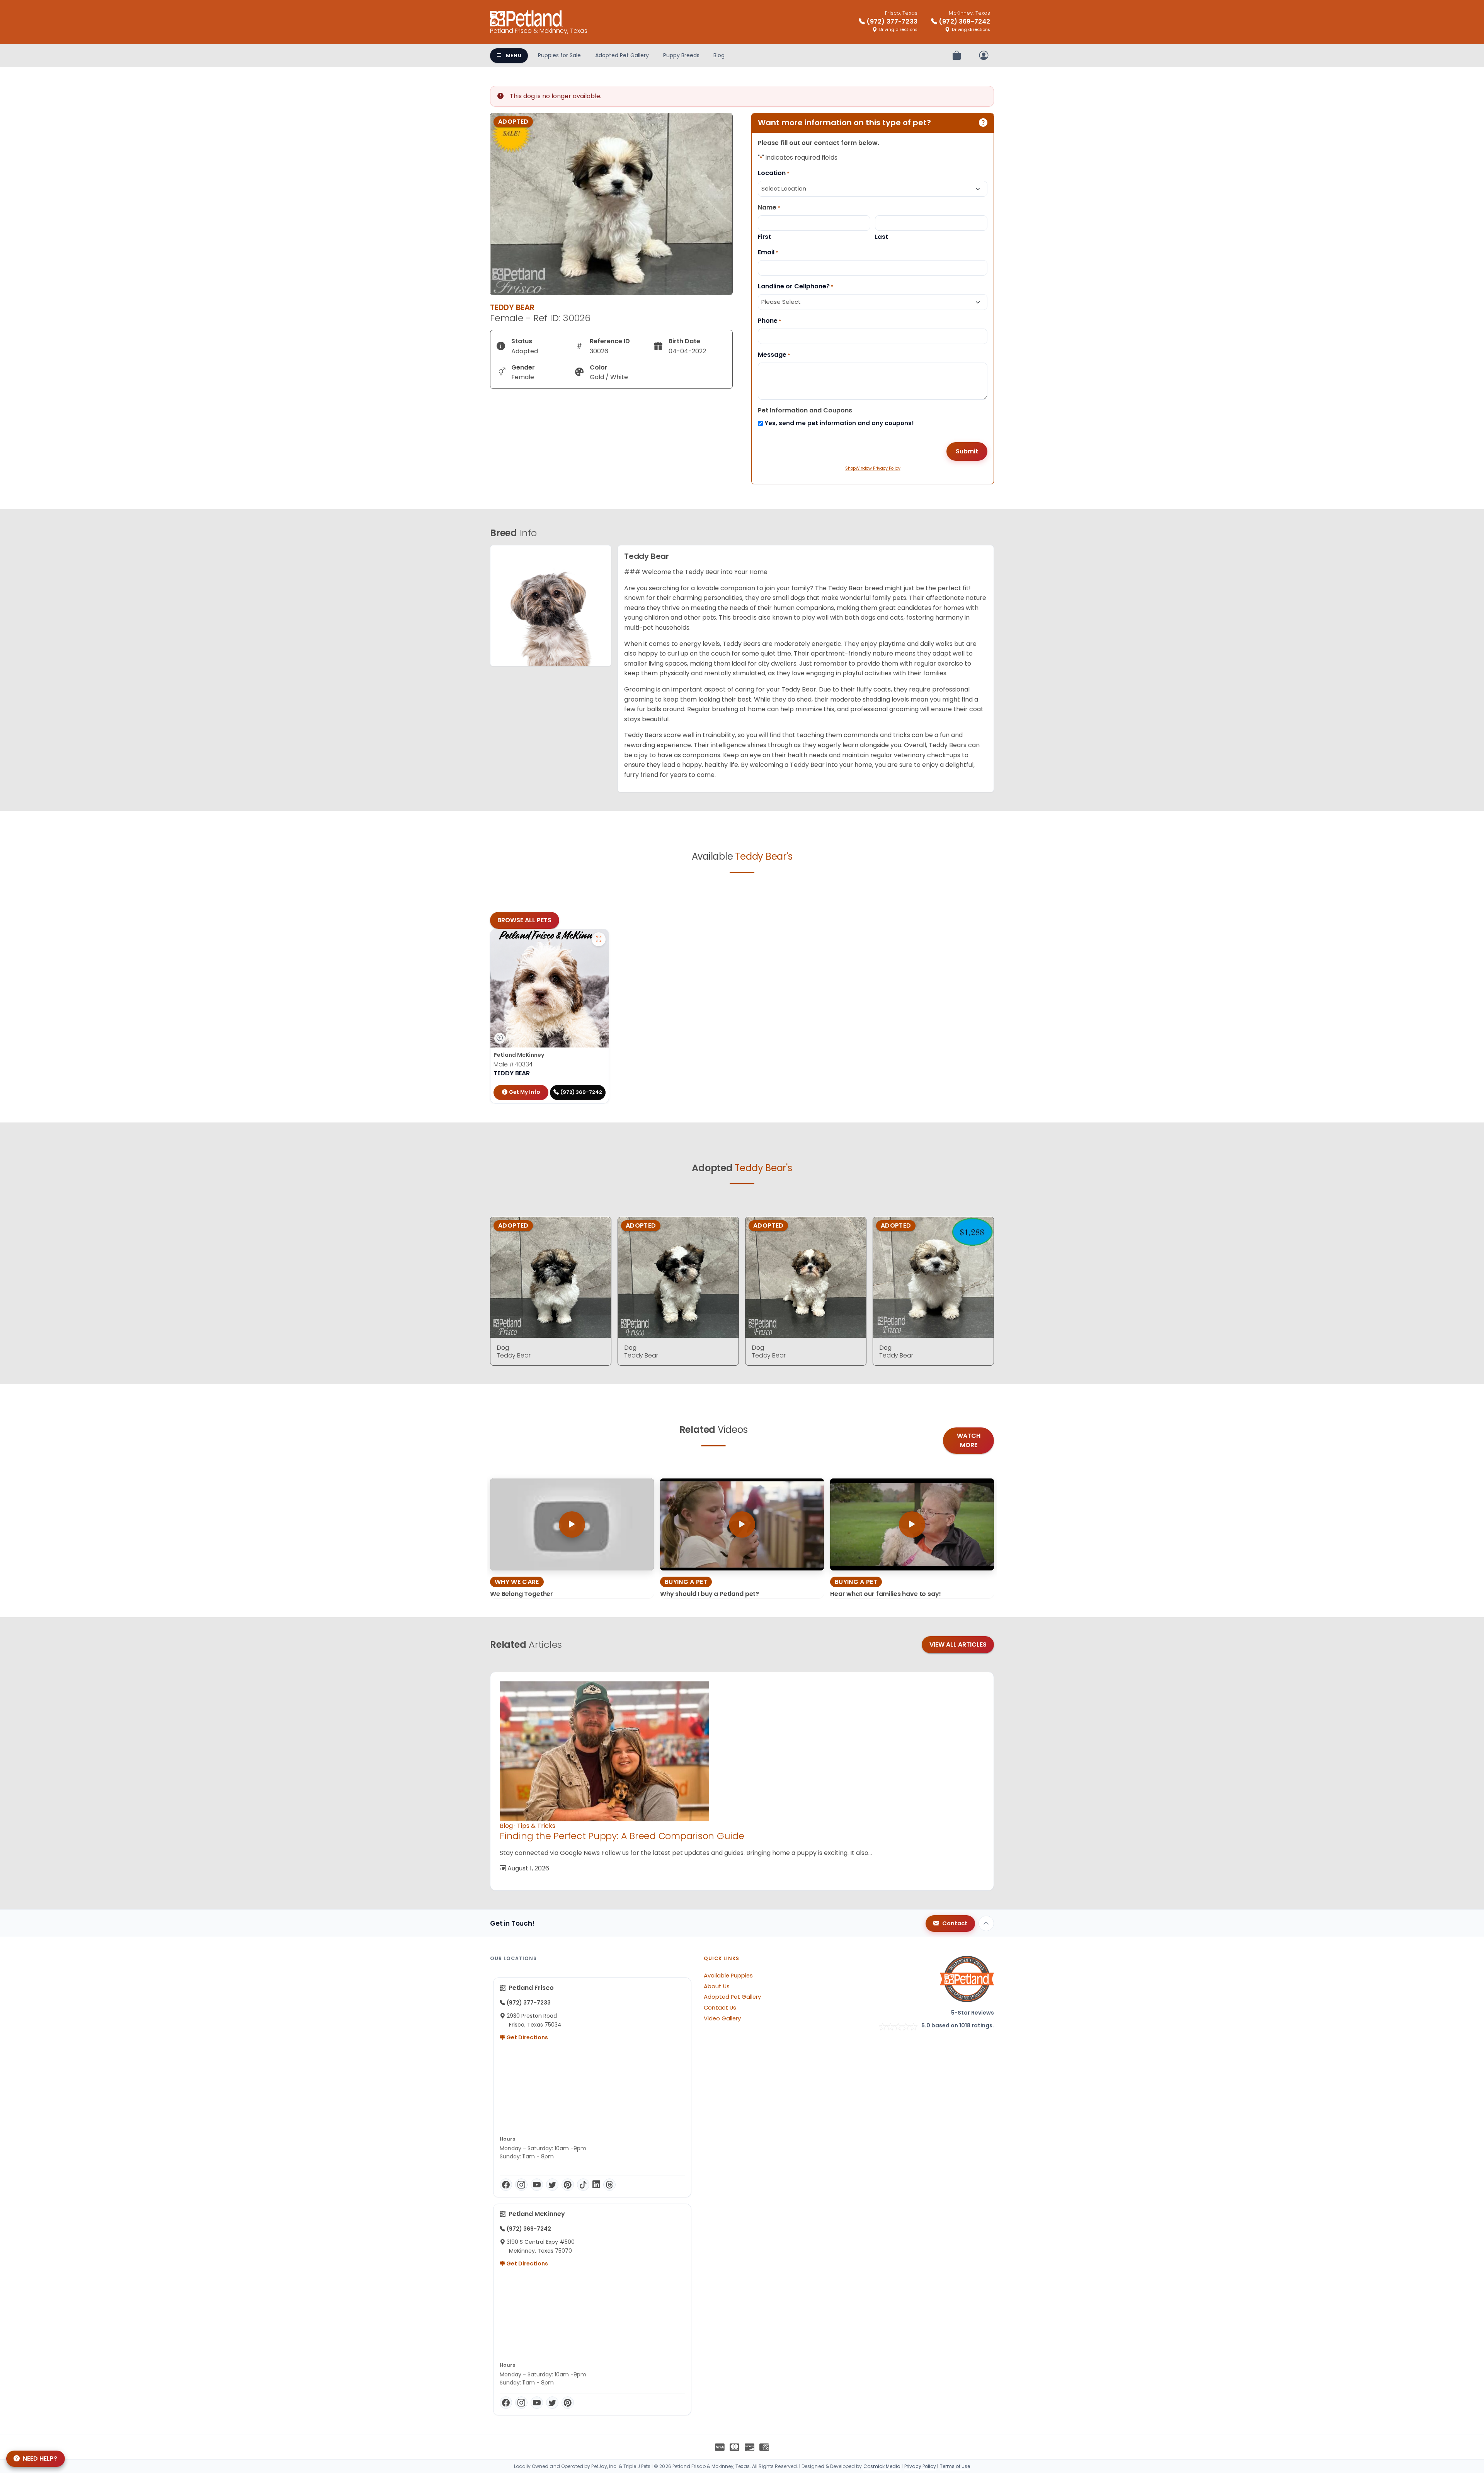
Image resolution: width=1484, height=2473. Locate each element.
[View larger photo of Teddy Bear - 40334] (599, 939)
